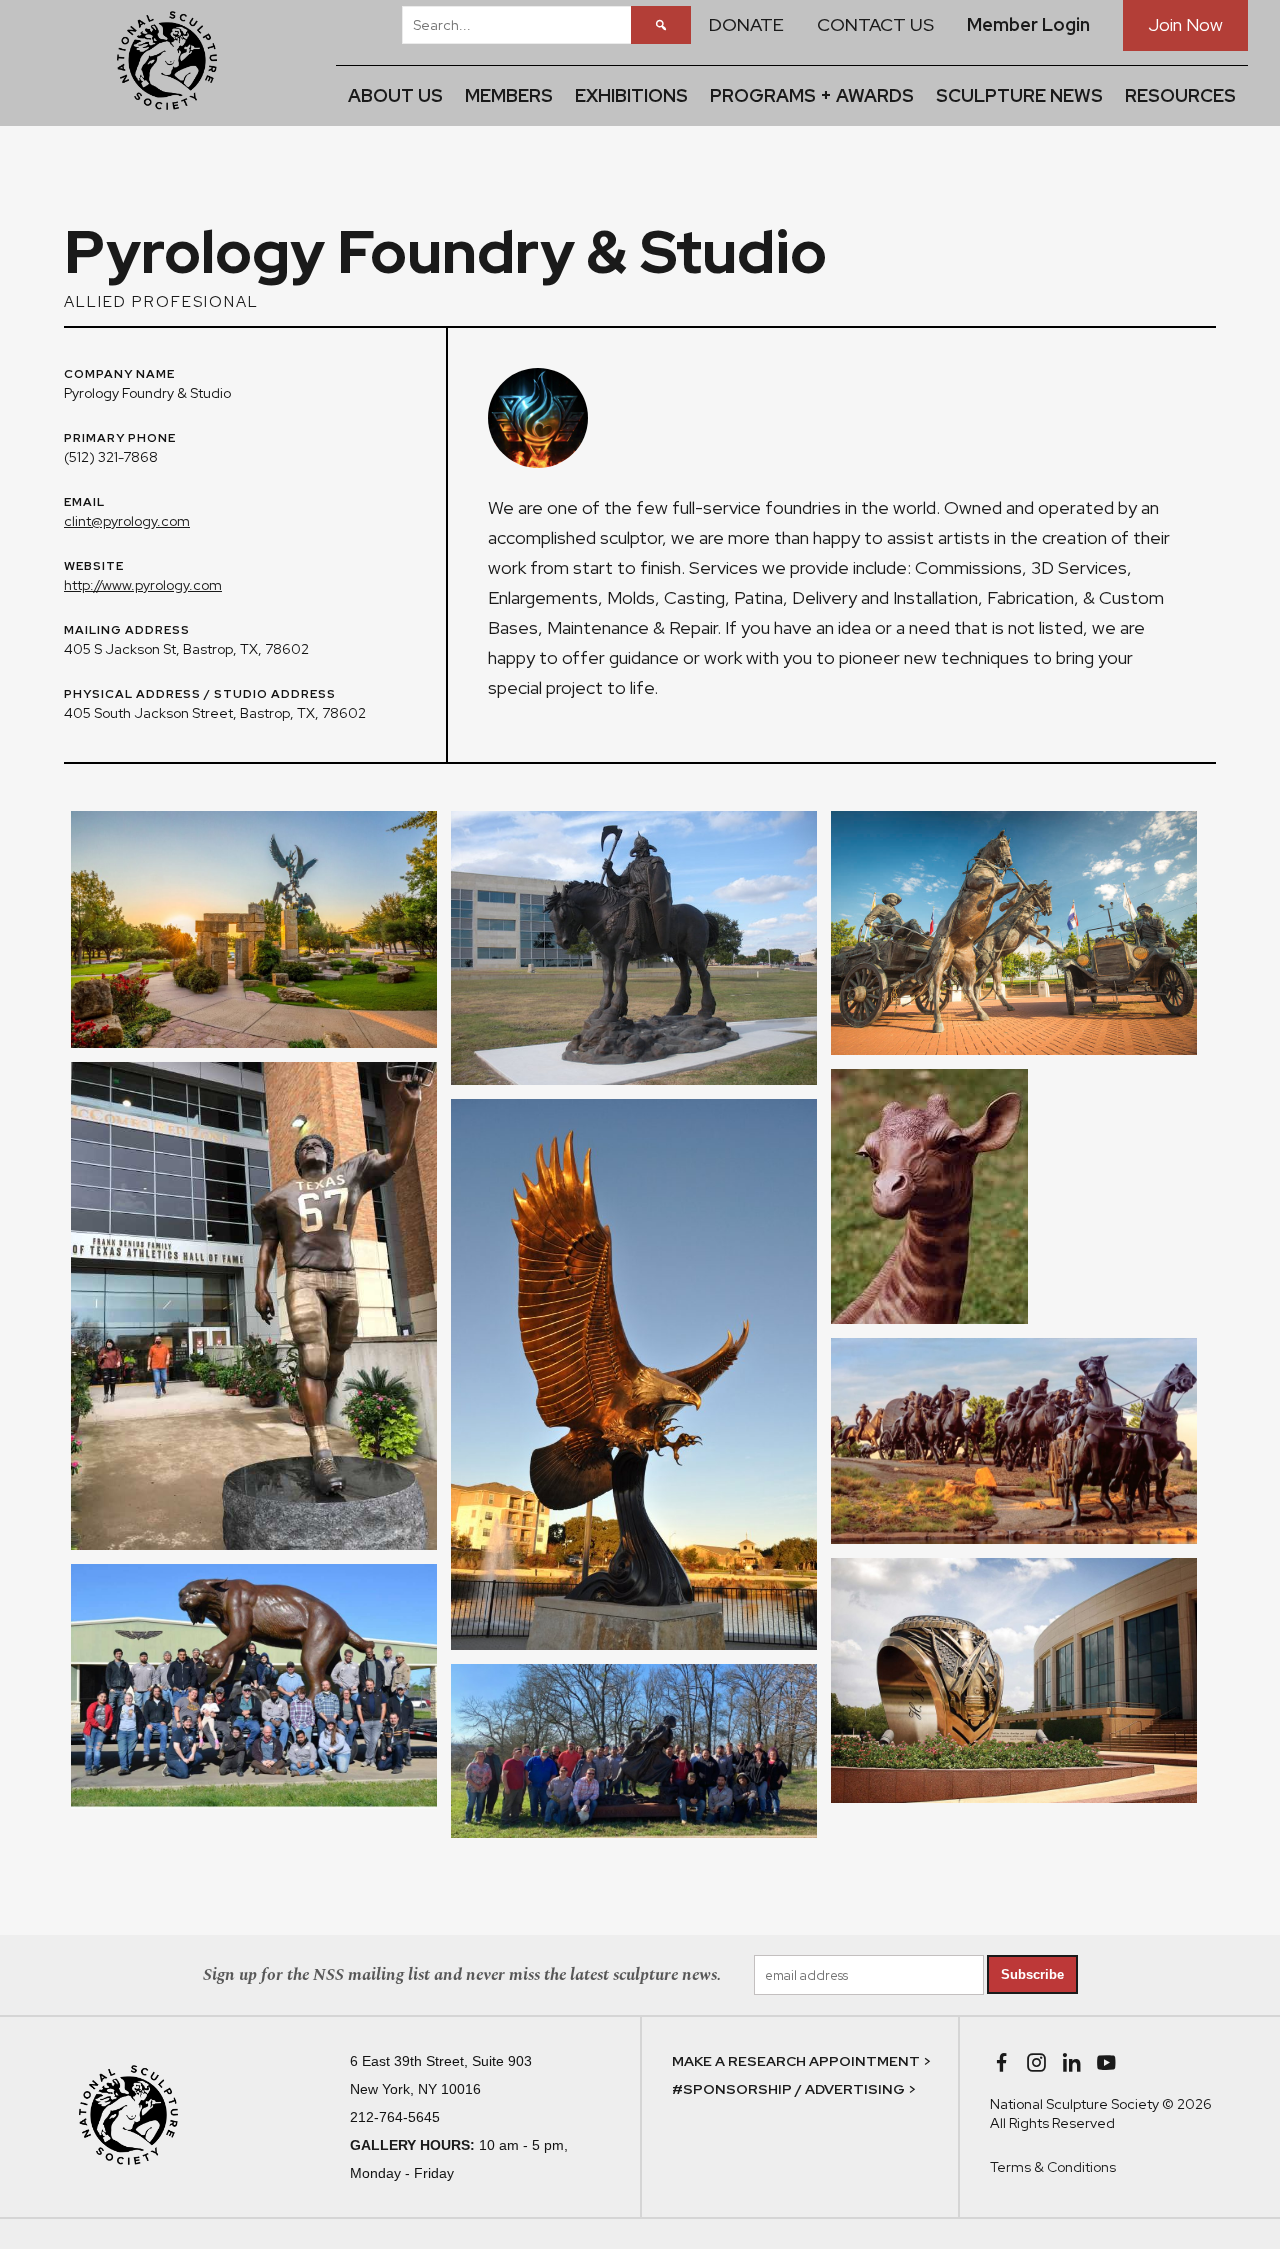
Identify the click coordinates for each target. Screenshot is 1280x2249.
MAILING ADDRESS (127, 631)
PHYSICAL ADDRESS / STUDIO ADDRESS (200, 695)
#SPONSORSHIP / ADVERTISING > (794, 2089)
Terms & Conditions (1053, 2167)
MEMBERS (509, 95)
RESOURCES (1180, 95)
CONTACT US (875, 24)
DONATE (746, 24)
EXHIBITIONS (631, 95)
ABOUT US (395, 95)
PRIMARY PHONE (120, 439)
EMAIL (84, 503)
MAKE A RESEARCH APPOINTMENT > (801, 2061)
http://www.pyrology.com (143, 585)
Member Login (1028, 24)
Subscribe (1032, 1974)
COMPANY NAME (119, 375)
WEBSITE (94, 567)
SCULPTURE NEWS (1019, 95)
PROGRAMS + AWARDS (812, 95)
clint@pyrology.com (127, 521)
